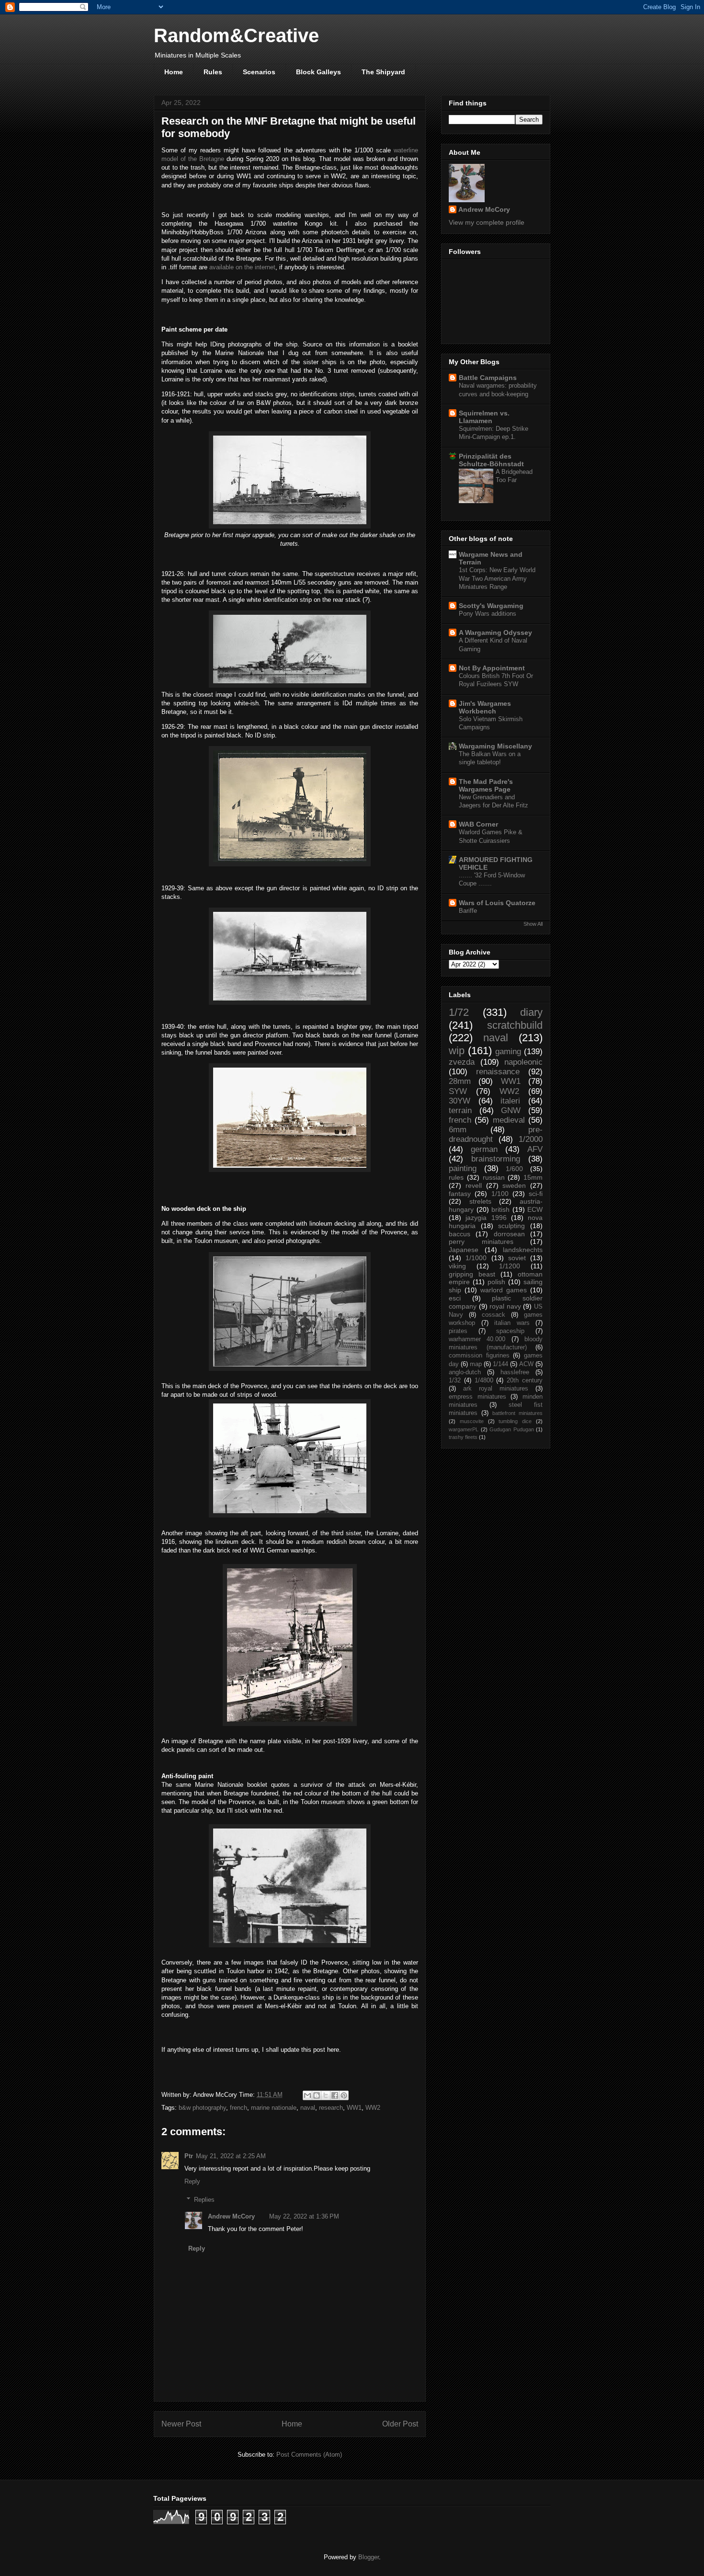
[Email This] (307, 2095)
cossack (494, 1315)
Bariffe (468, 911)
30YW (460, 1101)
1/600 (514, 1169)
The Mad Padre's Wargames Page (486, 785)
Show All (533, 924)
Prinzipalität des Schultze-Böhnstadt (491, 460)
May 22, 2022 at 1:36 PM (304, 2216)
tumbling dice (515, 1421)
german (484, 1149)
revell (474, 1185)
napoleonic (523, 1062)
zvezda (462, 1062)
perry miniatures (481, 1242)
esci (455, 1298)
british (500, 1209)
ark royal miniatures (496, 1389)
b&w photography (202, 2108)
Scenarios (259, 72)
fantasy (460, 1194)
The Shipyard (383, 72)
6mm (458, 1130)
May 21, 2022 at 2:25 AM (231, 2156)
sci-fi (536, 1194)
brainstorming (496, 1159)
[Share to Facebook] (335, 2095)
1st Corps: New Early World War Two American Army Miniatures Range (497, 578)
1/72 (459, 1012)
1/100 (500, 1194)
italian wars (512, 1323)
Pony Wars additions (488, 614)
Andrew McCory (231, 2216)
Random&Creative (236, 35)
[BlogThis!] (317, 2095)
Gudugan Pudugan (512, 1429)
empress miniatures (477, 1397)
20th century (525, 1380)
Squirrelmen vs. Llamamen (484, 417)
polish (496, 1282)
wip (457, 1051)
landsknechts (523, 1250)
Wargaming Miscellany (495, 746)
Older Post (400, 2424)
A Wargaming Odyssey (495, 632)
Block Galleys (318, 72)
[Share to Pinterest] (344, 2095)
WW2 (373, 2108)
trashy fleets (463, 1437)
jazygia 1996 (486, 1218)
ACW (526, 1364)
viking (457, 1266)
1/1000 (476, 1258)
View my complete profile (487, 222)
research (331, 2108)
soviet (517, 1258)
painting (463, 1168)
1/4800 (484, 1380)
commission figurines (479, 1356)
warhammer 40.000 (477, 1339)
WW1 (354, 2108)
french (238, 2108)
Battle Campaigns (488, 378)
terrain (460, 1110)
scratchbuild (515, 1025)
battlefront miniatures (517, 1413)
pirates (458, 1331)
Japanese (464, 1250)
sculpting (511, 1226)
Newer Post (181, 2424)
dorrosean (509, 1234)
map (476, 1364)
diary (531, 1012)
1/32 (455, 1380)
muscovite (472, 1421)
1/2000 (531, 1139)
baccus (460, 1234)
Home (174, 72)
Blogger (369, 2557)
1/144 (500, 1364)
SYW (458, 1091)
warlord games (504, 1290)
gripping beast (472, 1274)
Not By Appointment (492, 668)
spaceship (510, 1331)
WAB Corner (478, 824)
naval (308, 2108)
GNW (511, 1110)
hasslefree (515, 1372)
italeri (510, 1101)
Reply (192, 2181)
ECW (535, 1209)
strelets (480, 1201)
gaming (508, 1052)
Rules (213, 72)
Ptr (189, 2156)
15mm (533, 1177)
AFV (535, 1149)
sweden (514, 1185)
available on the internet (242, 267)
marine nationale (274, 2108)
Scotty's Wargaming (491, 606)
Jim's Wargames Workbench (485, 707)
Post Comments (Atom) (309, 2455)
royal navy (505, 1306)
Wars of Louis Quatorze (497, 903)
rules (456, 1177)
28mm (460, 1081)
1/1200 (510, 1266)
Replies (204, 2200)
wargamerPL (464, 1429)
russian (494, 1177)
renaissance (498, 1072)
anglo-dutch (465, 1372)
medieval (509, 1120)
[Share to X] (326, 2095)
